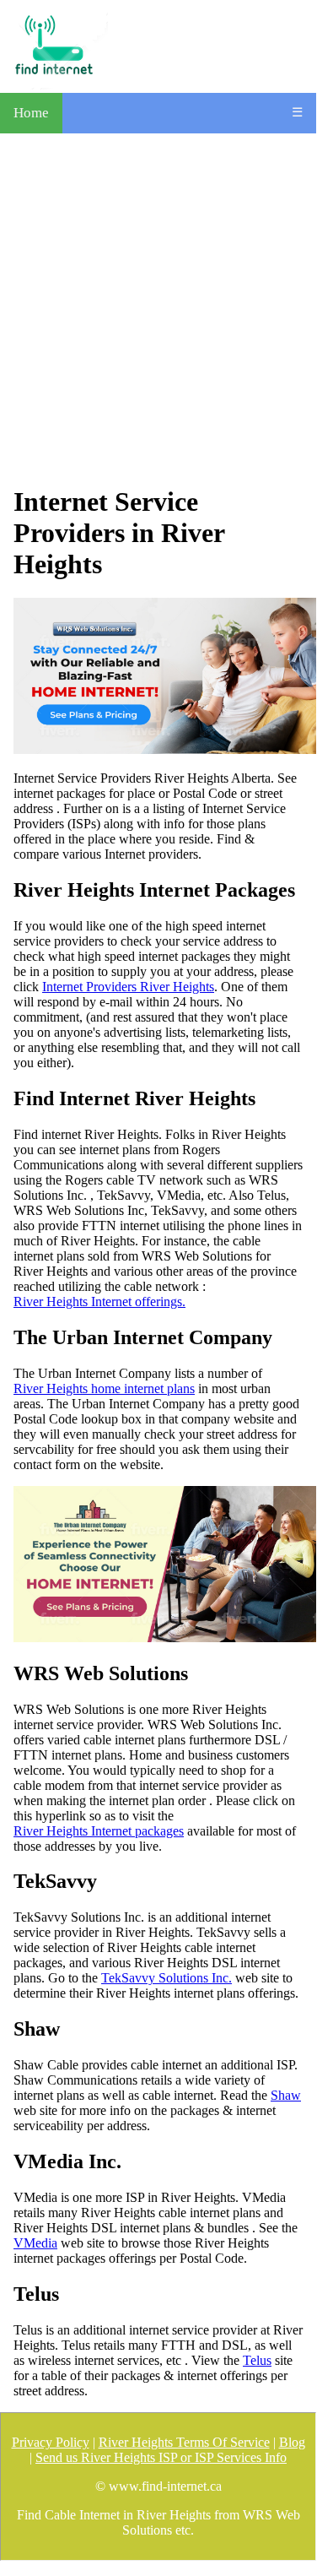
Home (31, 113)
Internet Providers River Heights (128, 987)
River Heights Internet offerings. (99, 1302)
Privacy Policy (51, 2442)
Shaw (286, 2095)
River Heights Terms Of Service (184, 2442)
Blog (292, 2442)
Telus (257, 2360)
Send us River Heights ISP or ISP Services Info (161, 2457)
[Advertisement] (158, 309)
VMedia (35, 2243)
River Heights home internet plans (104, 1388)
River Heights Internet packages (99, 1831)
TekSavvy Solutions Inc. (167, 1978)
